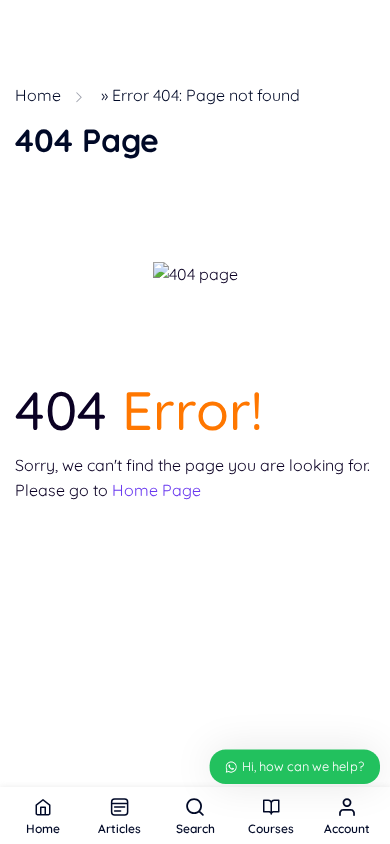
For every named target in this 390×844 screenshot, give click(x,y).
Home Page (156, 490)
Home (38, 95)
